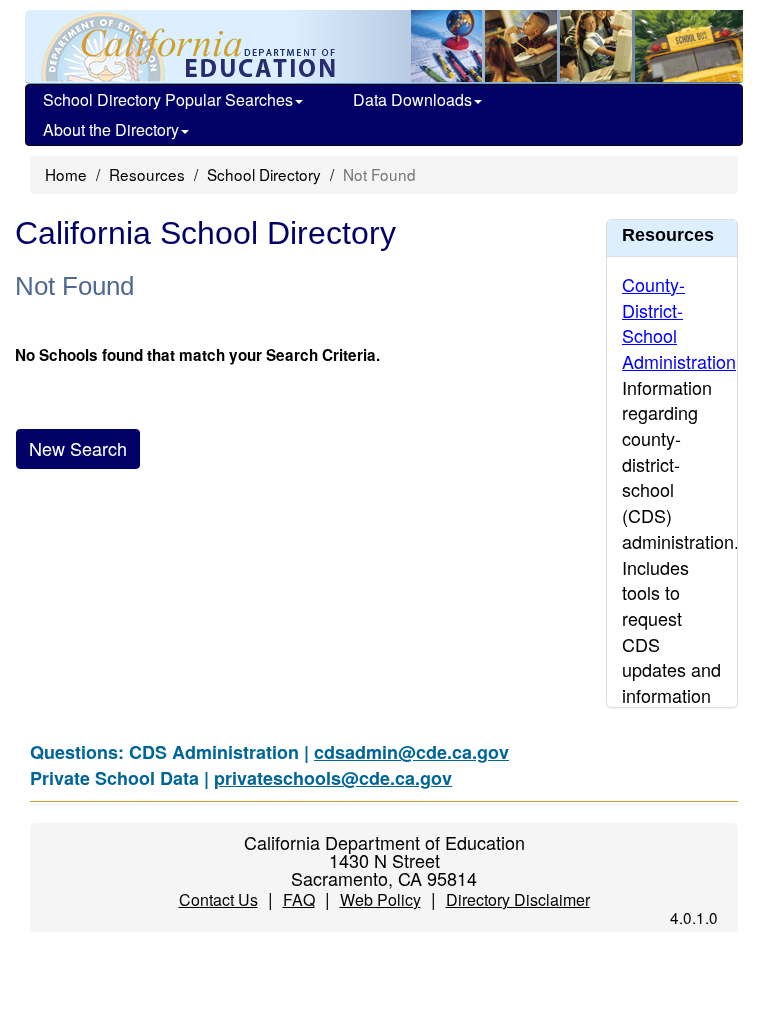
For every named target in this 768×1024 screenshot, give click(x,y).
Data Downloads (412, 99)
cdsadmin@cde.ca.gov (411, 752)
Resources (147, 174)
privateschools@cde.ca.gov (333, 778)
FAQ (299, 899)
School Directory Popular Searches (168, 99)
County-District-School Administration (679, 322)
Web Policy (380, 899)
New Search (78, 448)
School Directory (264, 174)
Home (66, 174)
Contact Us (218, 899)
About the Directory (111, 129)
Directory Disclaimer (518, 899)
